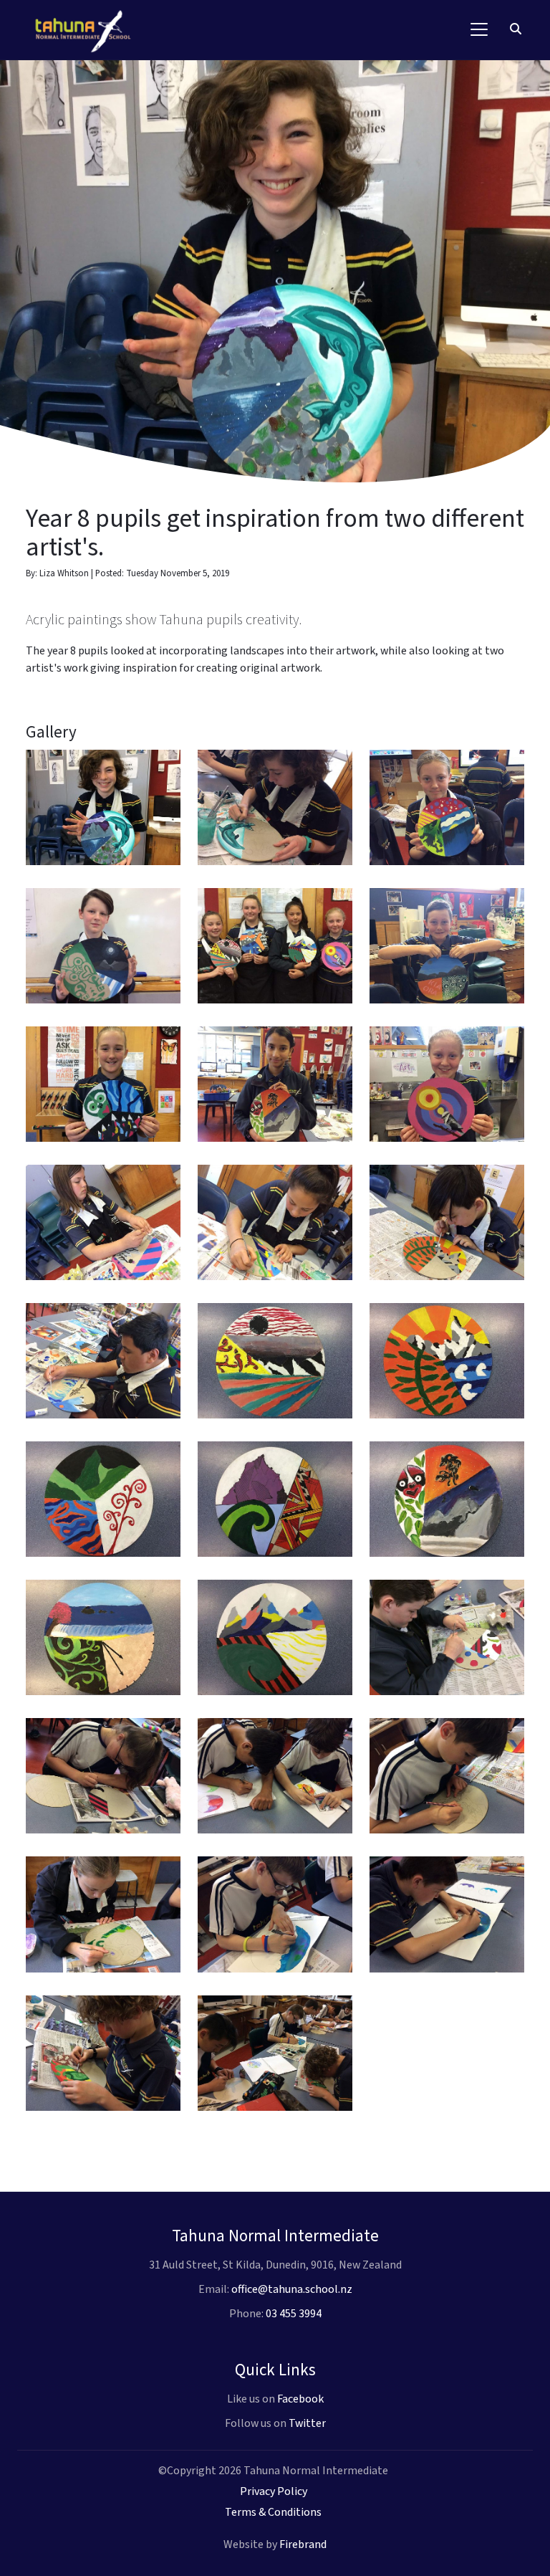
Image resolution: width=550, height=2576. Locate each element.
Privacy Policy (274, 2491)
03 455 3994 (294, 2314)
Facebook (300, 2399)
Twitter (307, 2423)
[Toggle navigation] (479, 29)
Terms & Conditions (273, 2512)
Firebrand (303, 2544)
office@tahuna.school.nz (292, 2289)
